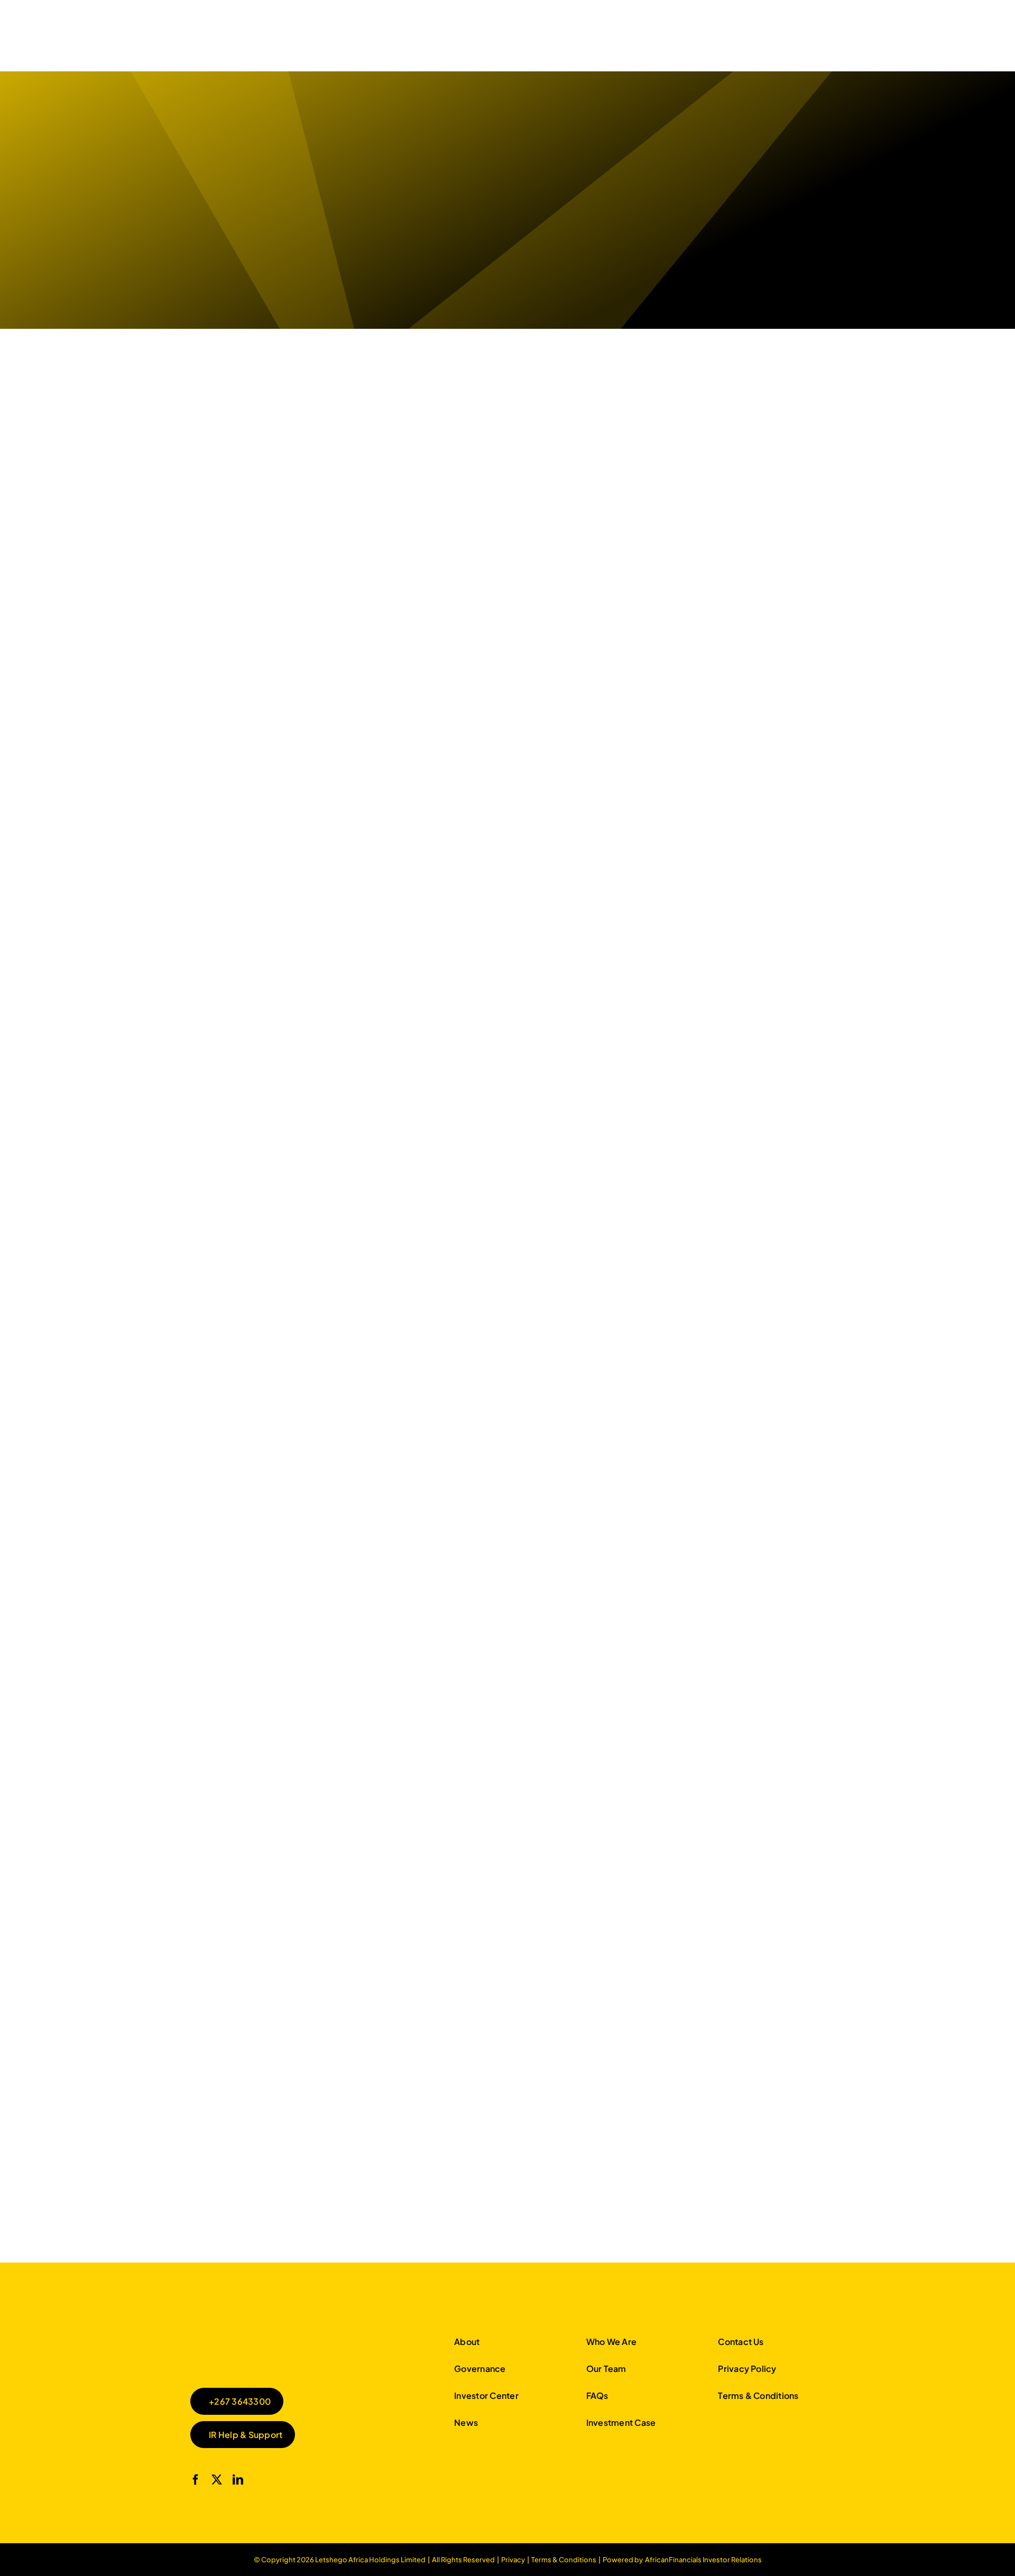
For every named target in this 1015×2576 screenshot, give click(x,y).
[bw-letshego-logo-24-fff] (270, 2335)
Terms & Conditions (564, 2560)
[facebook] (196, 2480)
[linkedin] (238, 2480)
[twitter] (217, 2480)
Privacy (513, 2560)
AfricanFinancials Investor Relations (703, 2560)
